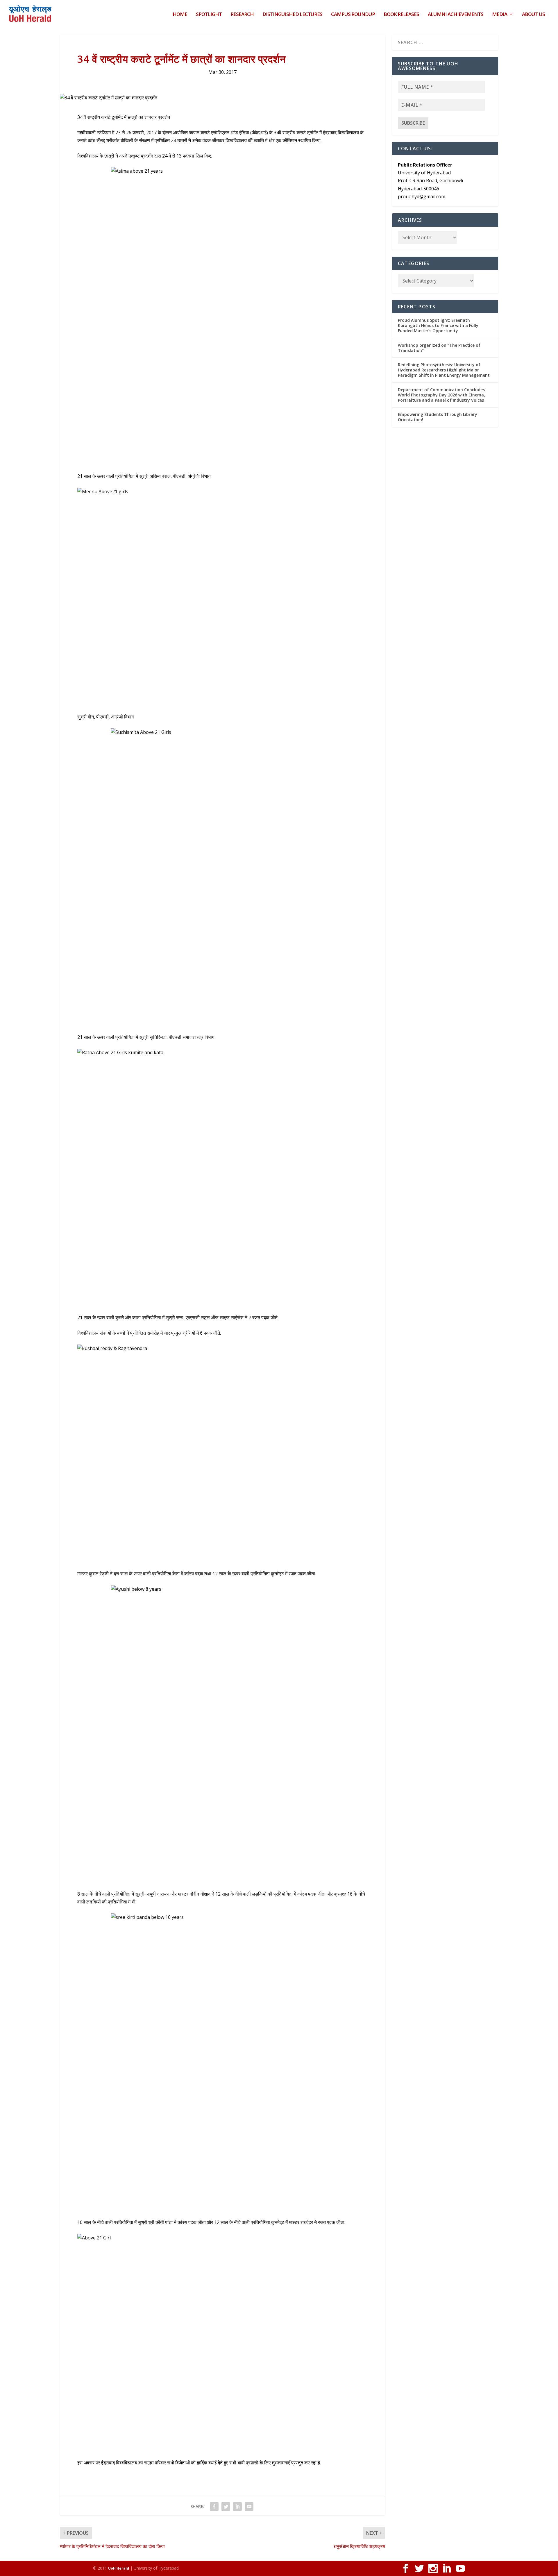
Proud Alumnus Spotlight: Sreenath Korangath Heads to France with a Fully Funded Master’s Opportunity (438, 325)
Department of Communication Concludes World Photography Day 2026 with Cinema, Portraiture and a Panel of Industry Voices (441, 395)
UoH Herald (119, 2568)
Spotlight (209, 15)
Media (500, 15)
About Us (533, 15)
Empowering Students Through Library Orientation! (438, 417)
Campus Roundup (353, 15)
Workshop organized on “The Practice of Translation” (439, 348)
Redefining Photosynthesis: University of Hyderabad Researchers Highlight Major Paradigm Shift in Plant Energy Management (444, 370)
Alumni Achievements (456, 15)
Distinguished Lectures (292, 15)
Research (242, 15)
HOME (180, 15)
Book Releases (401, 15)
